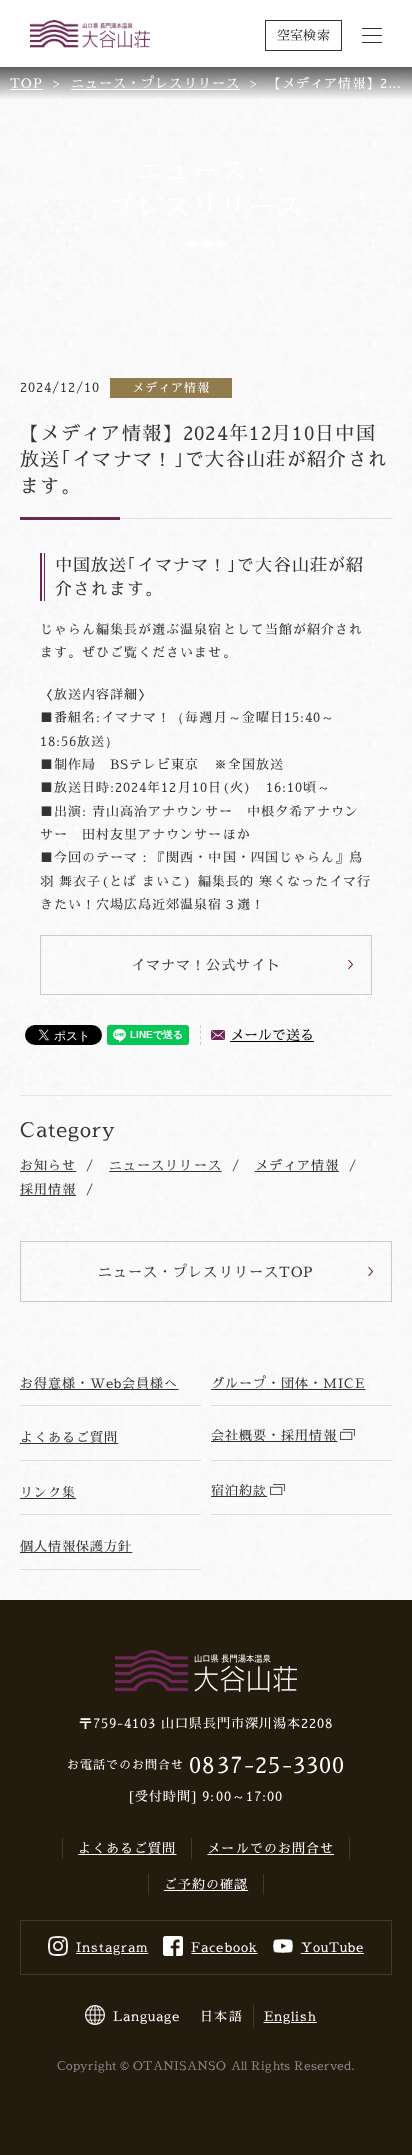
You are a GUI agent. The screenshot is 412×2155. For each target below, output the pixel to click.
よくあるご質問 (69, 1437)
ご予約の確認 (206, 1884)
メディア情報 (297, 1165)
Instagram (112, 1947)
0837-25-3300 (266, 1764)
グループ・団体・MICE (288, 1383)
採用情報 (48, 1189)
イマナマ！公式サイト (206, 964)
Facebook (224, 1947)
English (290, 2016)
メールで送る (272, 1034)
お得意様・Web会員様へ (99, 1383)
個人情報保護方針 (76, 1546)
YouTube (332, 1947)
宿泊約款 (239, 1490)
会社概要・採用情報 (274, 1435)
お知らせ (48, 1165)
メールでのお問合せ (270, 1848)
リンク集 (48, 1492)
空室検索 (303, 35)
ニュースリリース (165, 1165)
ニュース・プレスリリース (155, 83)
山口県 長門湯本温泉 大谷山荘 (90, 35)
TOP (26, 83)
